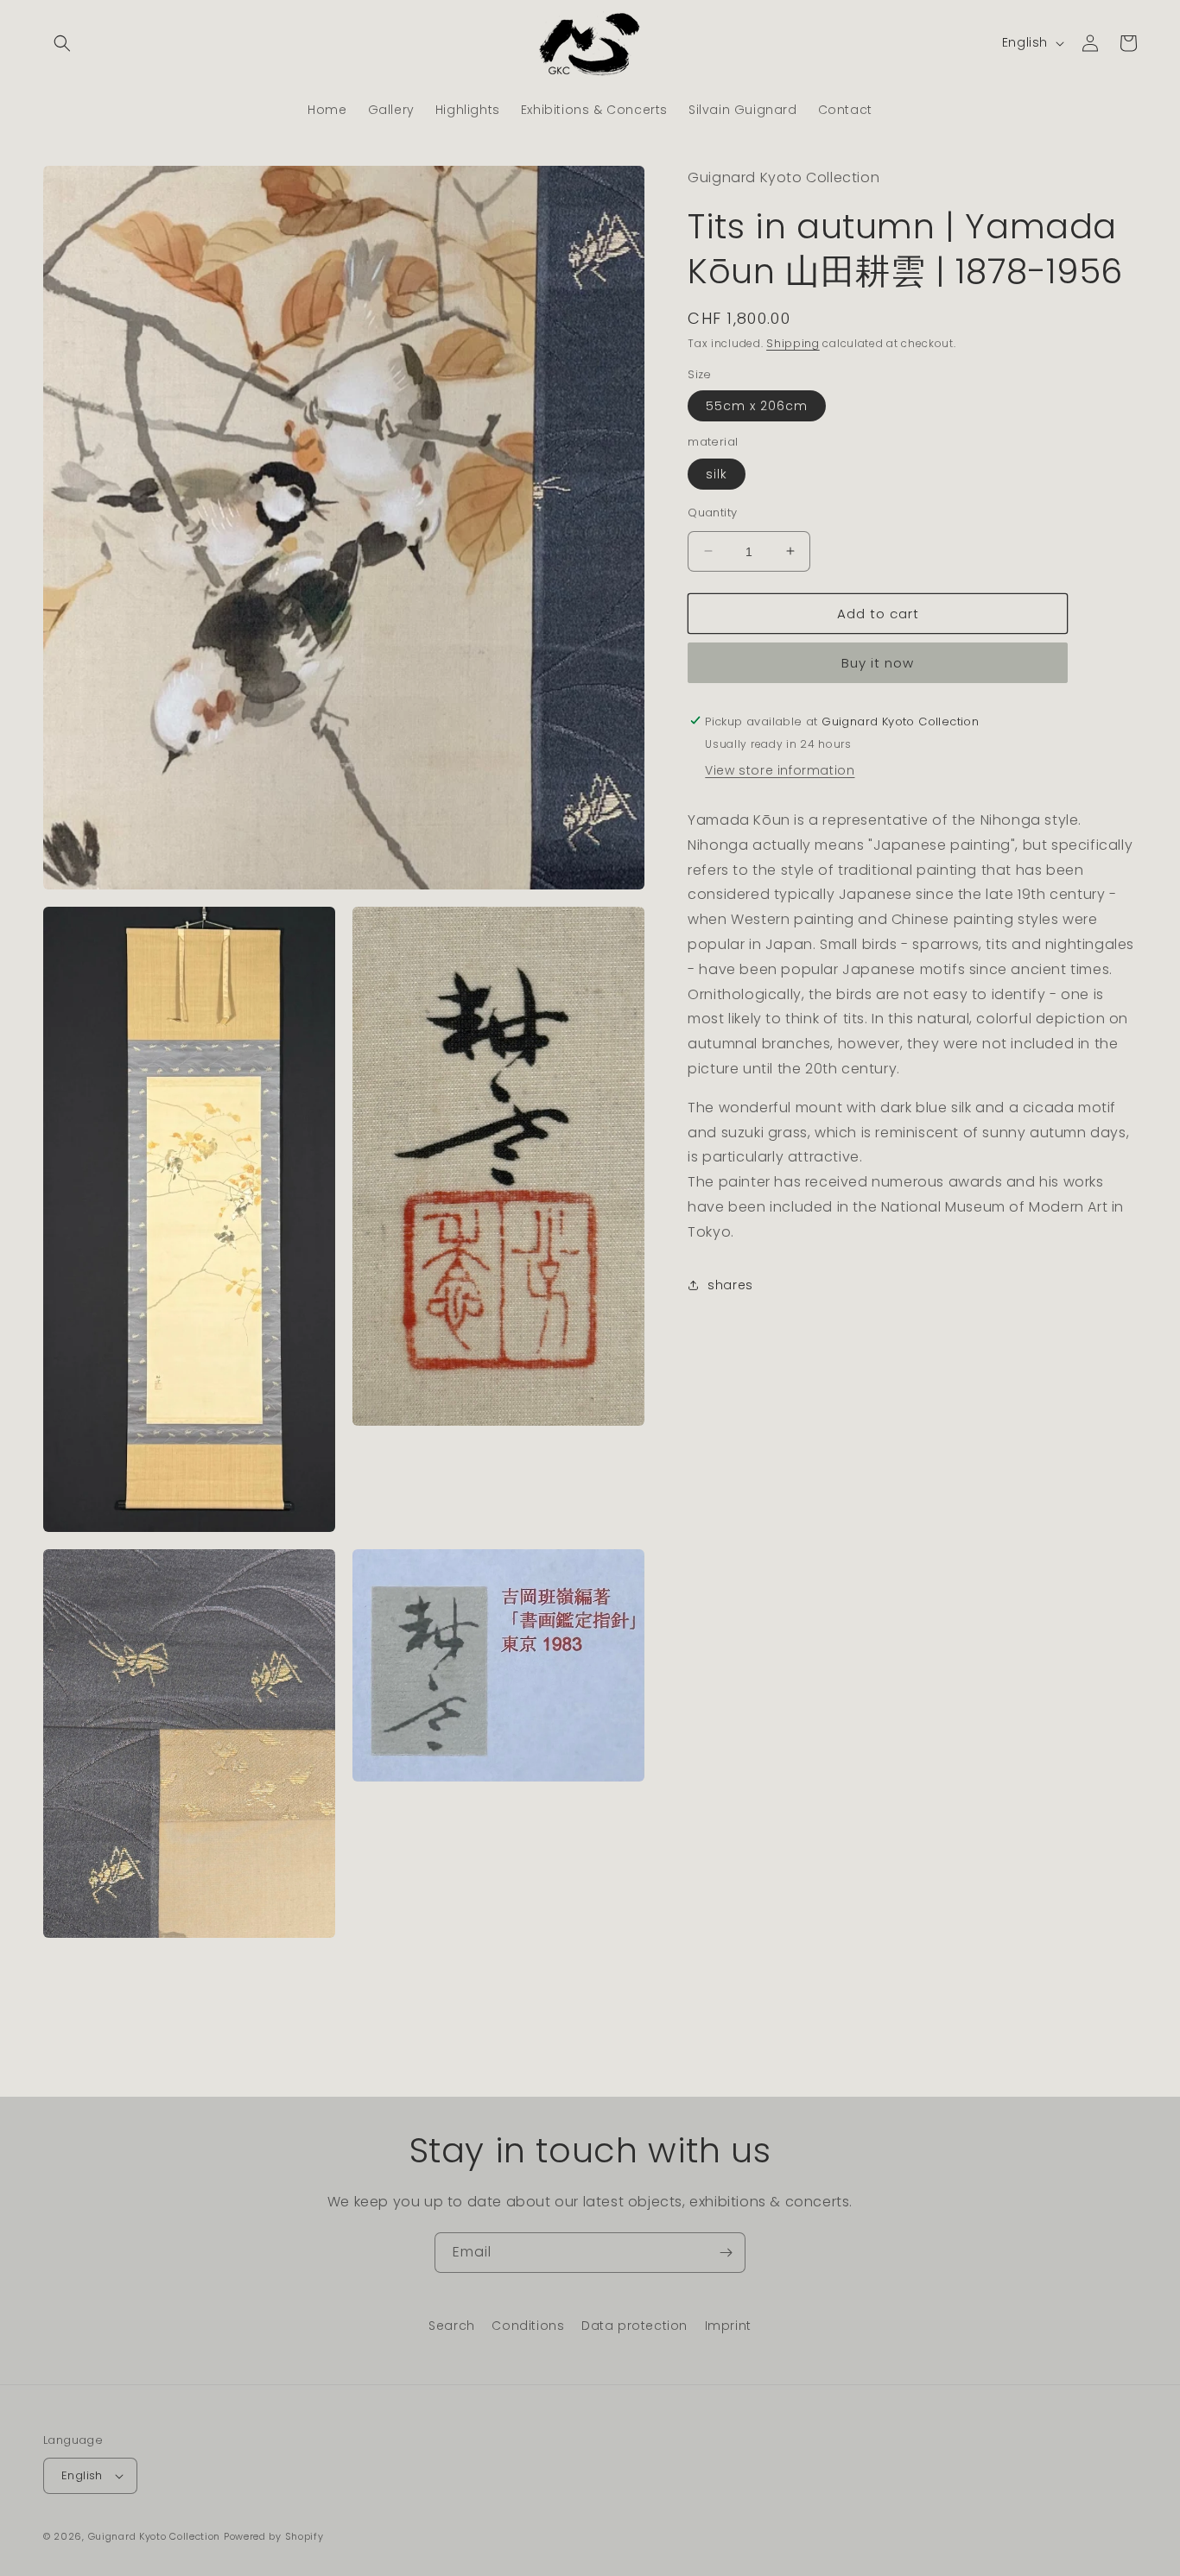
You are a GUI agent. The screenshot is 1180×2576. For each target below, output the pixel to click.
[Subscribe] (726, 2253)
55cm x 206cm (757, 405)
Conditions (528, 2326)
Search (452, 2326)
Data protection (634, 2326)
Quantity (712, 512)
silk (717, 473)
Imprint (728, 2326)
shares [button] (730, 1284)
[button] (62, 43)
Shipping (793, 342)
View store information (780, 769)
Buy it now (878, 662)
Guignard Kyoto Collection (155, 2536)
